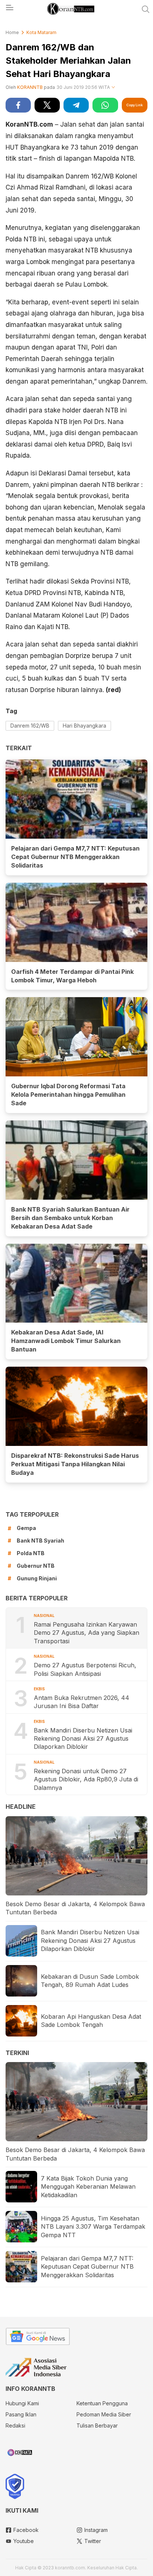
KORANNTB (30, 87)
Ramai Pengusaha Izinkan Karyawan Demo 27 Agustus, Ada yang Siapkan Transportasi (87, 1633)
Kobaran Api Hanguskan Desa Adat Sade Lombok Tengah (91, 2021)
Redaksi (15, 2425)
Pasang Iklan (21, 2414)
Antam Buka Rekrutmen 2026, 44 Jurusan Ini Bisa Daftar (82, 1702)
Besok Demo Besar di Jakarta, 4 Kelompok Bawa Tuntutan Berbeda (75, 1908)
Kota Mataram (41, 32)
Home (12, 32)
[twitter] (47, 105)
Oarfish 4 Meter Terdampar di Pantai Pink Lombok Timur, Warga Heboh (72, 976)
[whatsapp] (105, 105)
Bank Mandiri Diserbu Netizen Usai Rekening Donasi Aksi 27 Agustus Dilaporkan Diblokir (83, 1739)
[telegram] (76, 105)
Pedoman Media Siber (104, 2414)
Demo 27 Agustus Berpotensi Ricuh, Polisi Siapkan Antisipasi (85, 1669)
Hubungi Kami (22, 2403)
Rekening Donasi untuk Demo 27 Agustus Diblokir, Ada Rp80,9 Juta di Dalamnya (86, 1779)
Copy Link (134, 105)
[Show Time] (113, 88)
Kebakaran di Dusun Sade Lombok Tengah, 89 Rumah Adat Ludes (90, 1981)
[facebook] (18, 105)
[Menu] (9, 10)
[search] (146, 9)
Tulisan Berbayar (97, 2425)
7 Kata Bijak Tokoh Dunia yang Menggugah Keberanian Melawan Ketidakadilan (88, 2187)
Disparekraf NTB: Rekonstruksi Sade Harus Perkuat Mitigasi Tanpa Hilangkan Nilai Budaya (75, 1464)
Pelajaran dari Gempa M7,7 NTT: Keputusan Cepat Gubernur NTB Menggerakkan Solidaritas (75, 857)
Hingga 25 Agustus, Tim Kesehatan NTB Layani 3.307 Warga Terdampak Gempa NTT (93, 2227)
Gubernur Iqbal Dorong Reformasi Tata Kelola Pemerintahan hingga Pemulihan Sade (68, 1095)
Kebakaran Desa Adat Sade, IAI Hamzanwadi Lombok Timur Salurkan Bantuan (66, 1341)
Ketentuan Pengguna (102, 2403)
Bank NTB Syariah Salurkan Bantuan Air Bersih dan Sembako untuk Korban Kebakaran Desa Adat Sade (70, 1218)
